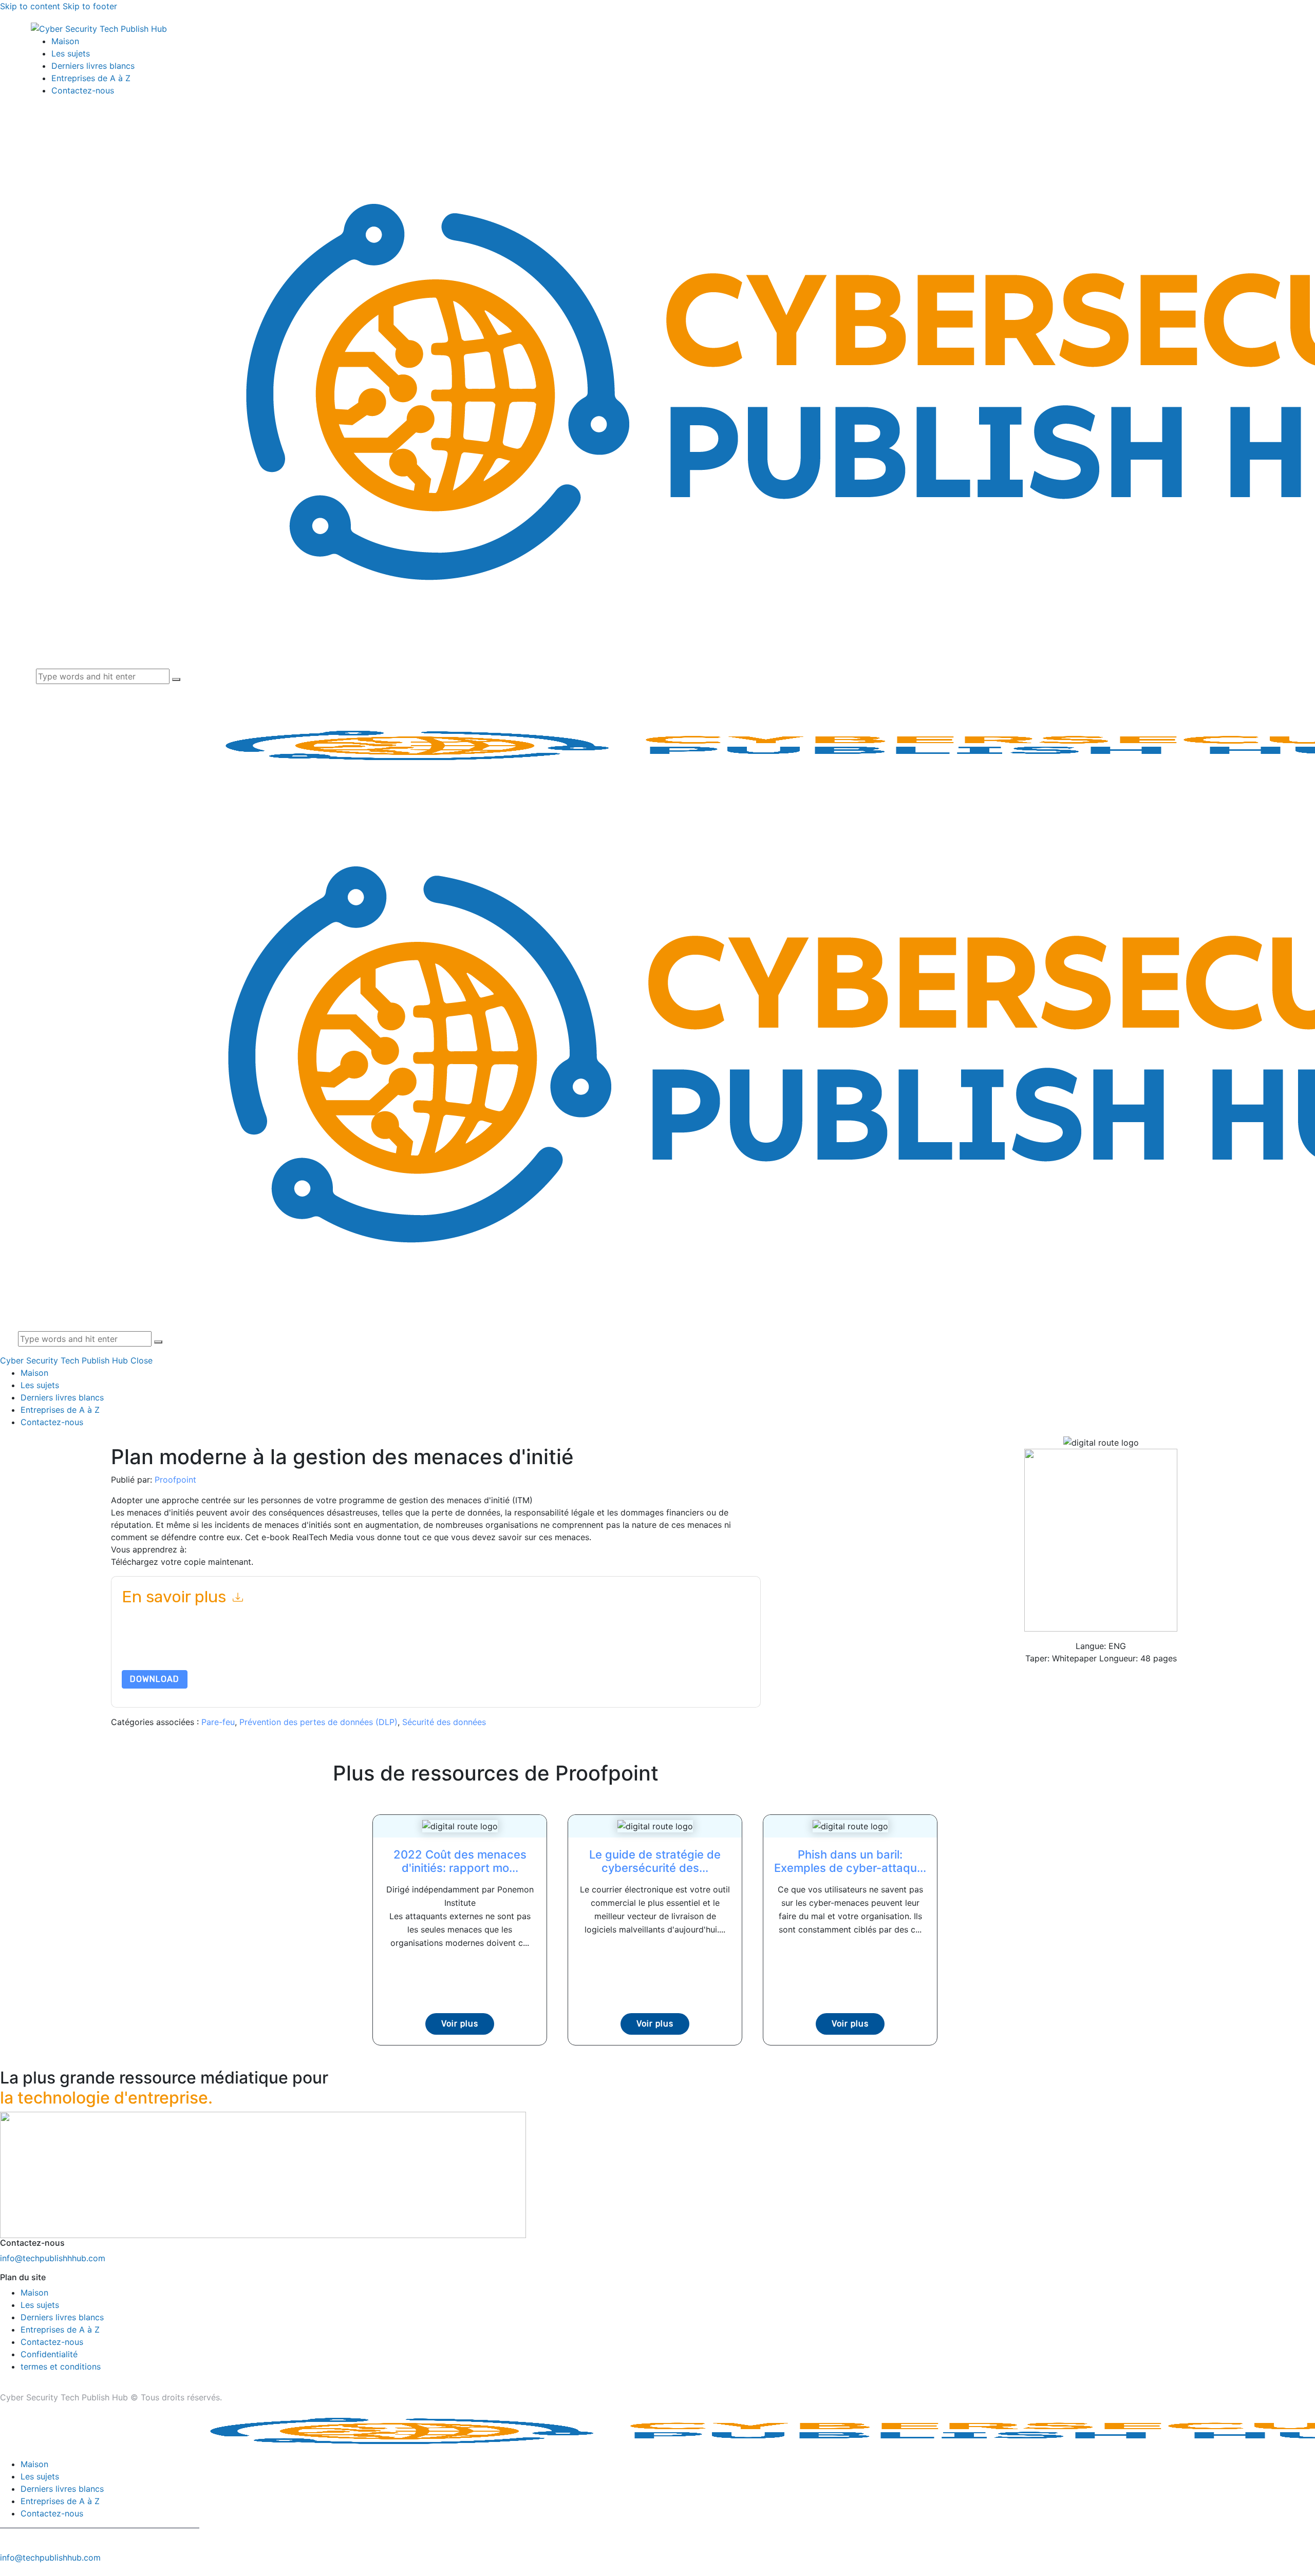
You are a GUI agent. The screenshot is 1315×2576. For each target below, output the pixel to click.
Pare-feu (218, 1722)
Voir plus (460, 2024)
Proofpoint (175, 1480)
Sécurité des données (444, 1722)
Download (155, 1679)
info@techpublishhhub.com (53, 2258)
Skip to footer (90, 6)
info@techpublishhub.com (50, 2558)
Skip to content (30, 6)
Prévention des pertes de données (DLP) (318, 1722)
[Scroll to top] (6, 2570)
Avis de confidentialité (553, 1646)
